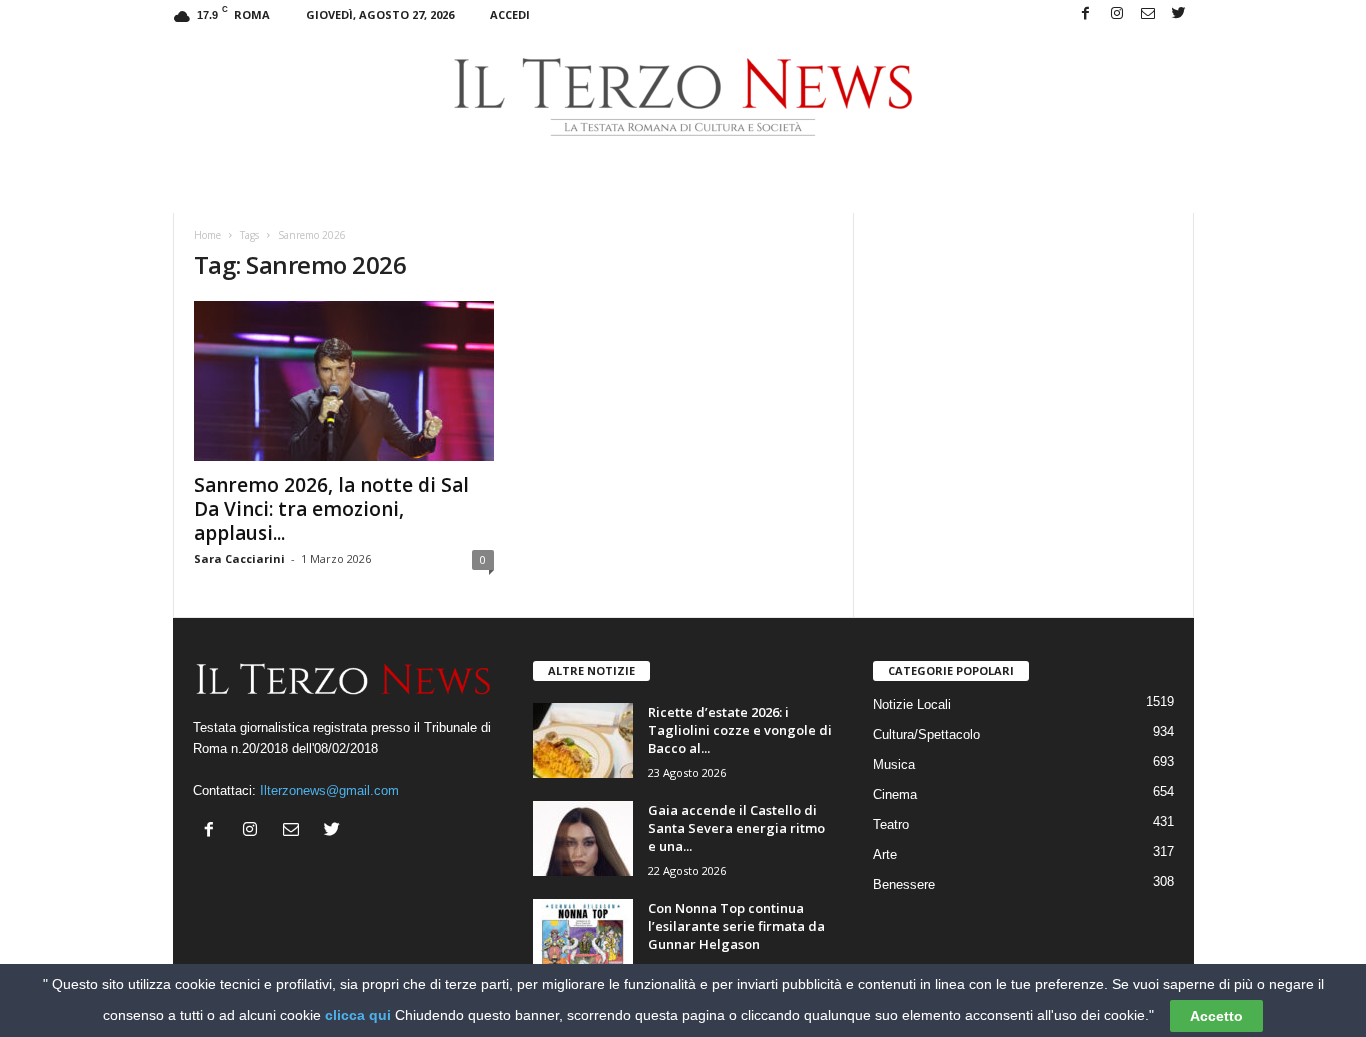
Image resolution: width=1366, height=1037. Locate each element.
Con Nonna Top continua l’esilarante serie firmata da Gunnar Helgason (736, 926)
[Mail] (1148, 14)
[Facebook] (1086, 14)
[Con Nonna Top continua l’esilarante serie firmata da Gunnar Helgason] (583, 936)
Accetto (1216, 1016)
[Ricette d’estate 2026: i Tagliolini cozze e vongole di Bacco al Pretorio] (583, 740)
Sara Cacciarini (239, 558)
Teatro (891, 824)
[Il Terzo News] (683, 97)
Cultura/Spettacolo (926, 734)
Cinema (895, 794)
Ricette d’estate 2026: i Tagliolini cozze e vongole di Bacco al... (740, 730)
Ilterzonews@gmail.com (329, 790)
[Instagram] (1117, 14)
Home (207, 235)
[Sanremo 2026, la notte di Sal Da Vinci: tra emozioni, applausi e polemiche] (344, 381)
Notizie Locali (912, 704)
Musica (894, 764)
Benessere (904, 884)
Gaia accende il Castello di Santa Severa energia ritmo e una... (736, 828)
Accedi (510, 14)
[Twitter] (1179, 14)
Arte (885, 854)
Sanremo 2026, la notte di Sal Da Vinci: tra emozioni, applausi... (331, 509)
